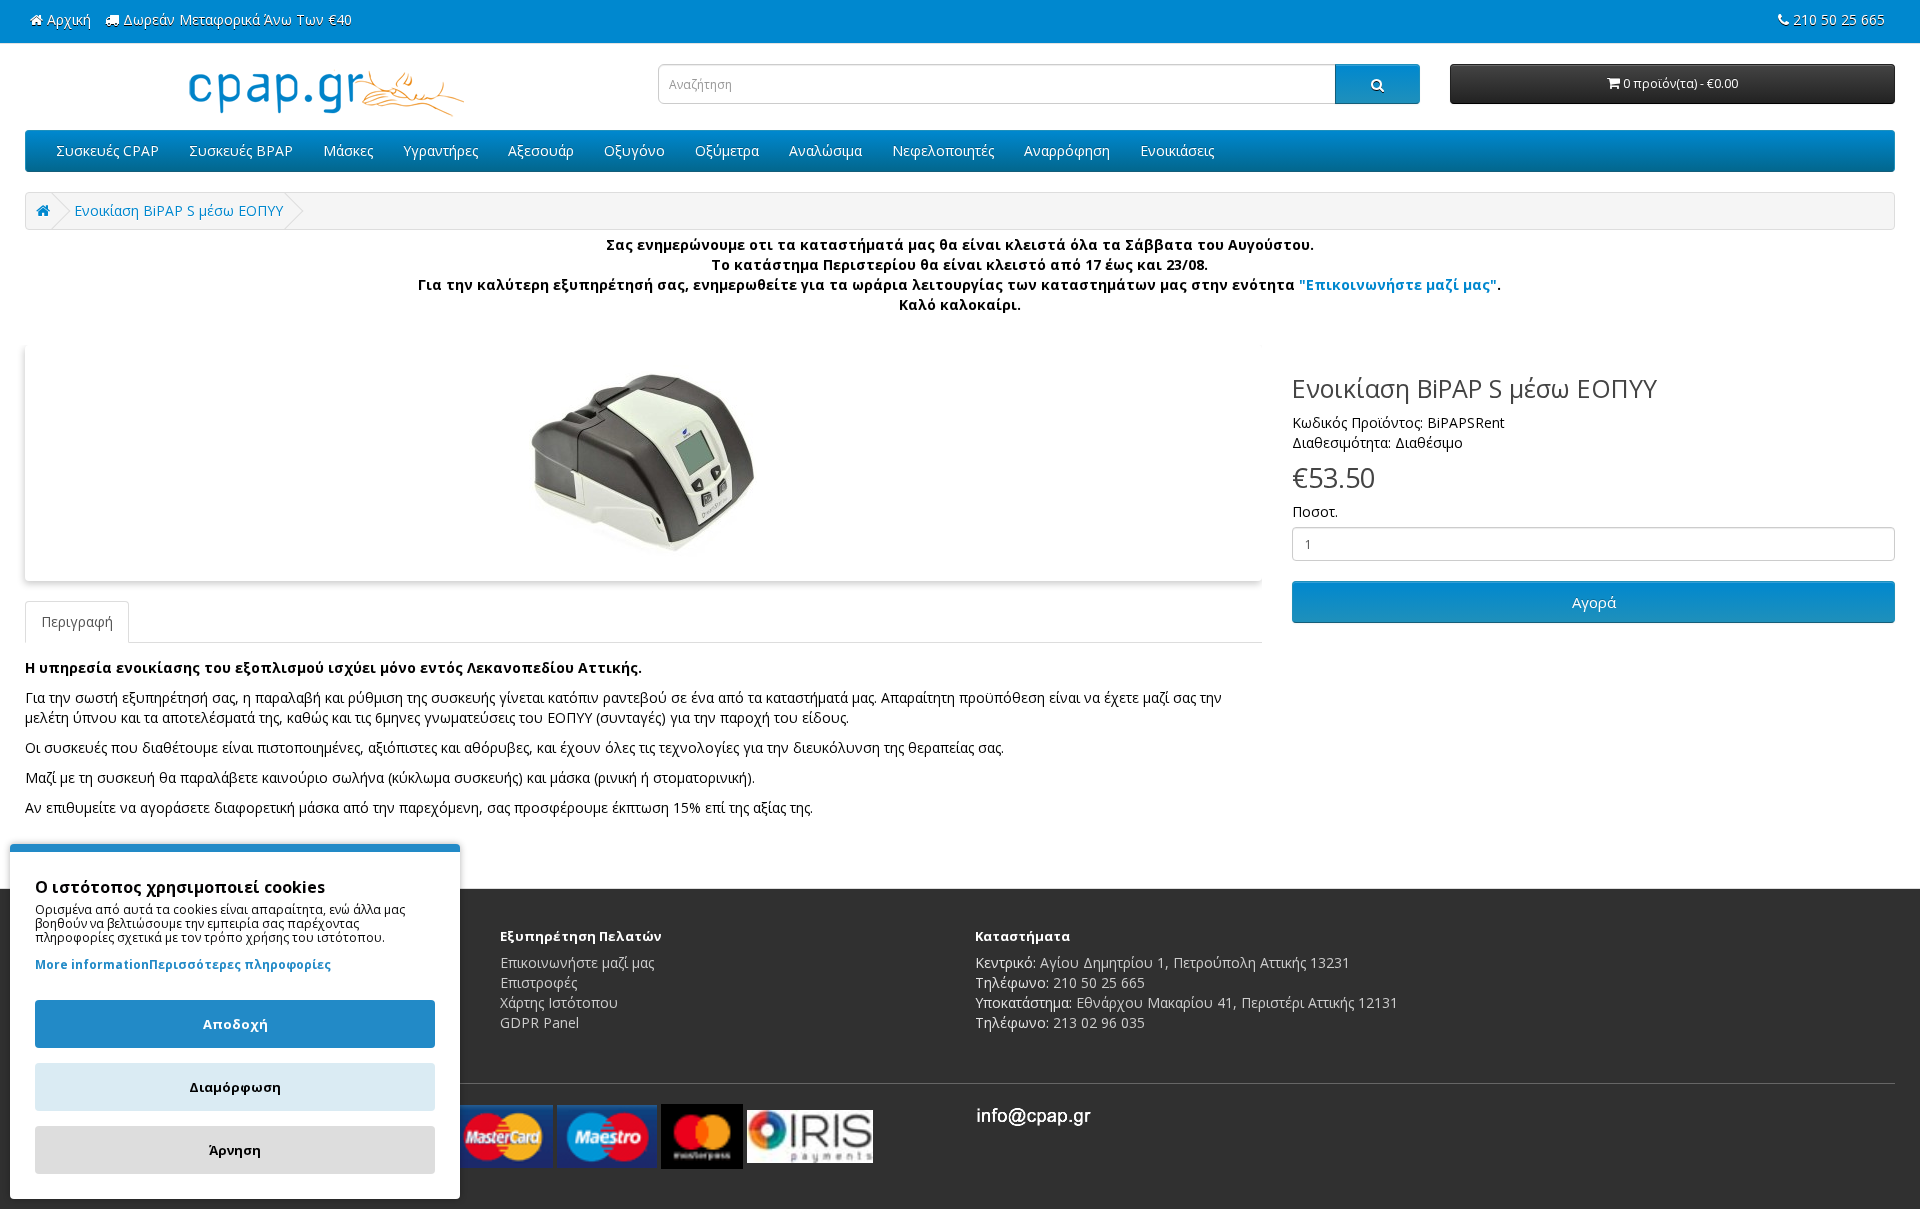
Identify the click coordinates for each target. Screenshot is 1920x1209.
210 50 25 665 (1099, 982)
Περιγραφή (77, 621)
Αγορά (1594, 602)
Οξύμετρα (727, 150)
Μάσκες (348, 150)
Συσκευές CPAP (107, 150)
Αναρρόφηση (1067, 150)
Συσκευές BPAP (241, 150)
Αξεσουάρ (541, 150)
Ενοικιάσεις (1177, 150)
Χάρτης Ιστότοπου (559, 1002)
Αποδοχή (235, 1024)
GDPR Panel (539, 1022)
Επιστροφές (538, 982)
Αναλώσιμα (825, 150)
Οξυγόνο (634, 150)
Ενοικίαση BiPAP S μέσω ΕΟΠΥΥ (178, 210)
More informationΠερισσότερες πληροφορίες (183, 964)
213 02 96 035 (1099, 1022)
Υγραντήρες (440, 150)
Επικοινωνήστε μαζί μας (577, 962)
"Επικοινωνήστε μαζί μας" (1398, 284)
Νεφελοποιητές (943, 150)
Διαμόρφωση (235, 1087)
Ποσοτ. (1315, 511)
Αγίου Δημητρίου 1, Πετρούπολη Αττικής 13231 (1195, 962)
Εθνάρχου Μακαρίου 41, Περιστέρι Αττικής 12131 (1237, 1002)
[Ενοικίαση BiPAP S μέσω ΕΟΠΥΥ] (643, 463)
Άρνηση (235, 1150)
